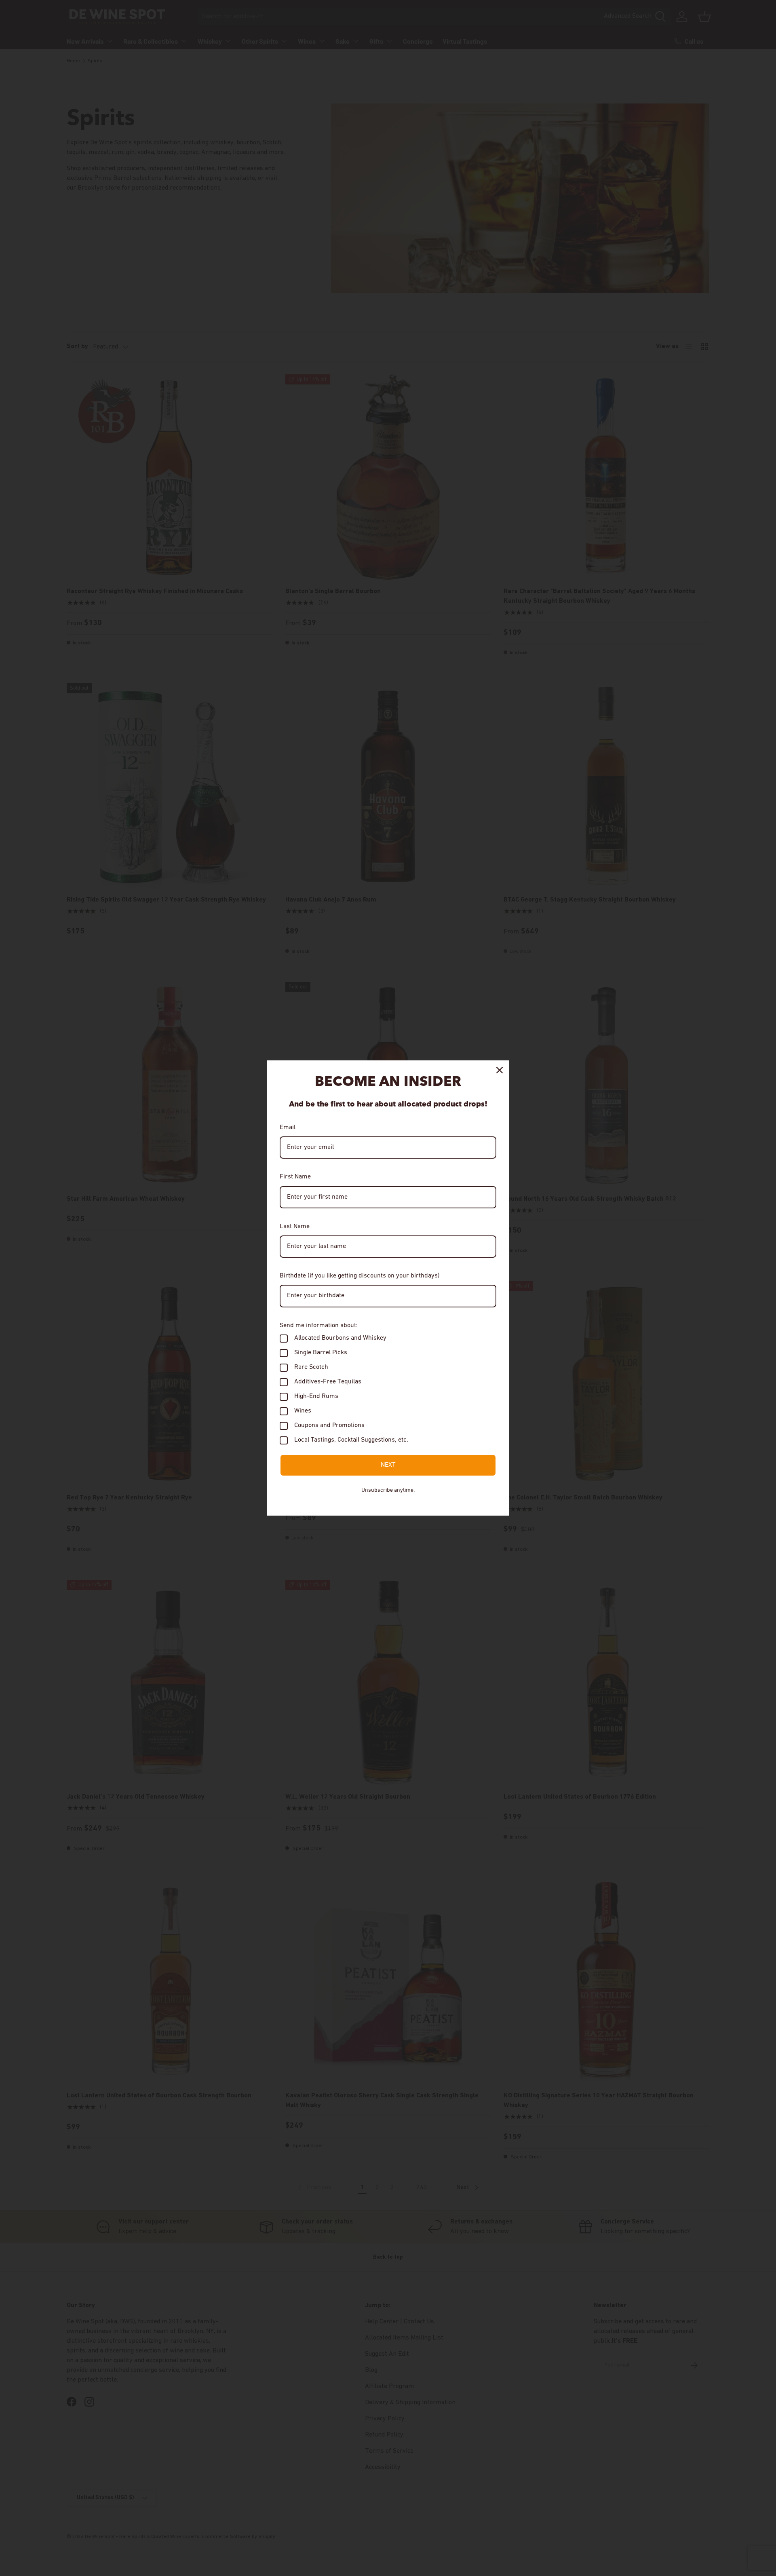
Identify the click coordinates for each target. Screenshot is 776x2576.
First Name (295, 1177)
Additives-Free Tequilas (328, 1382)
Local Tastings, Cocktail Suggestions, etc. (351, 1440)
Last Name (295, 1227)
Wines (303, 1411)
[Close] (500, 1070)
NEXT (388, 1465)
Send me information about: (319, 1326)
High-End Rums (316, 1396)
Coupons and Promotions (329, 1425)
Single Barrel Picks (321, 1353)
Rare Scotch (311, 1367)
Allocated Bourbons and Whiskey (340, 1338)
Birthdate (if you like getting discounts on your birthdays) (360, 1276)
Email (288, 1128)
